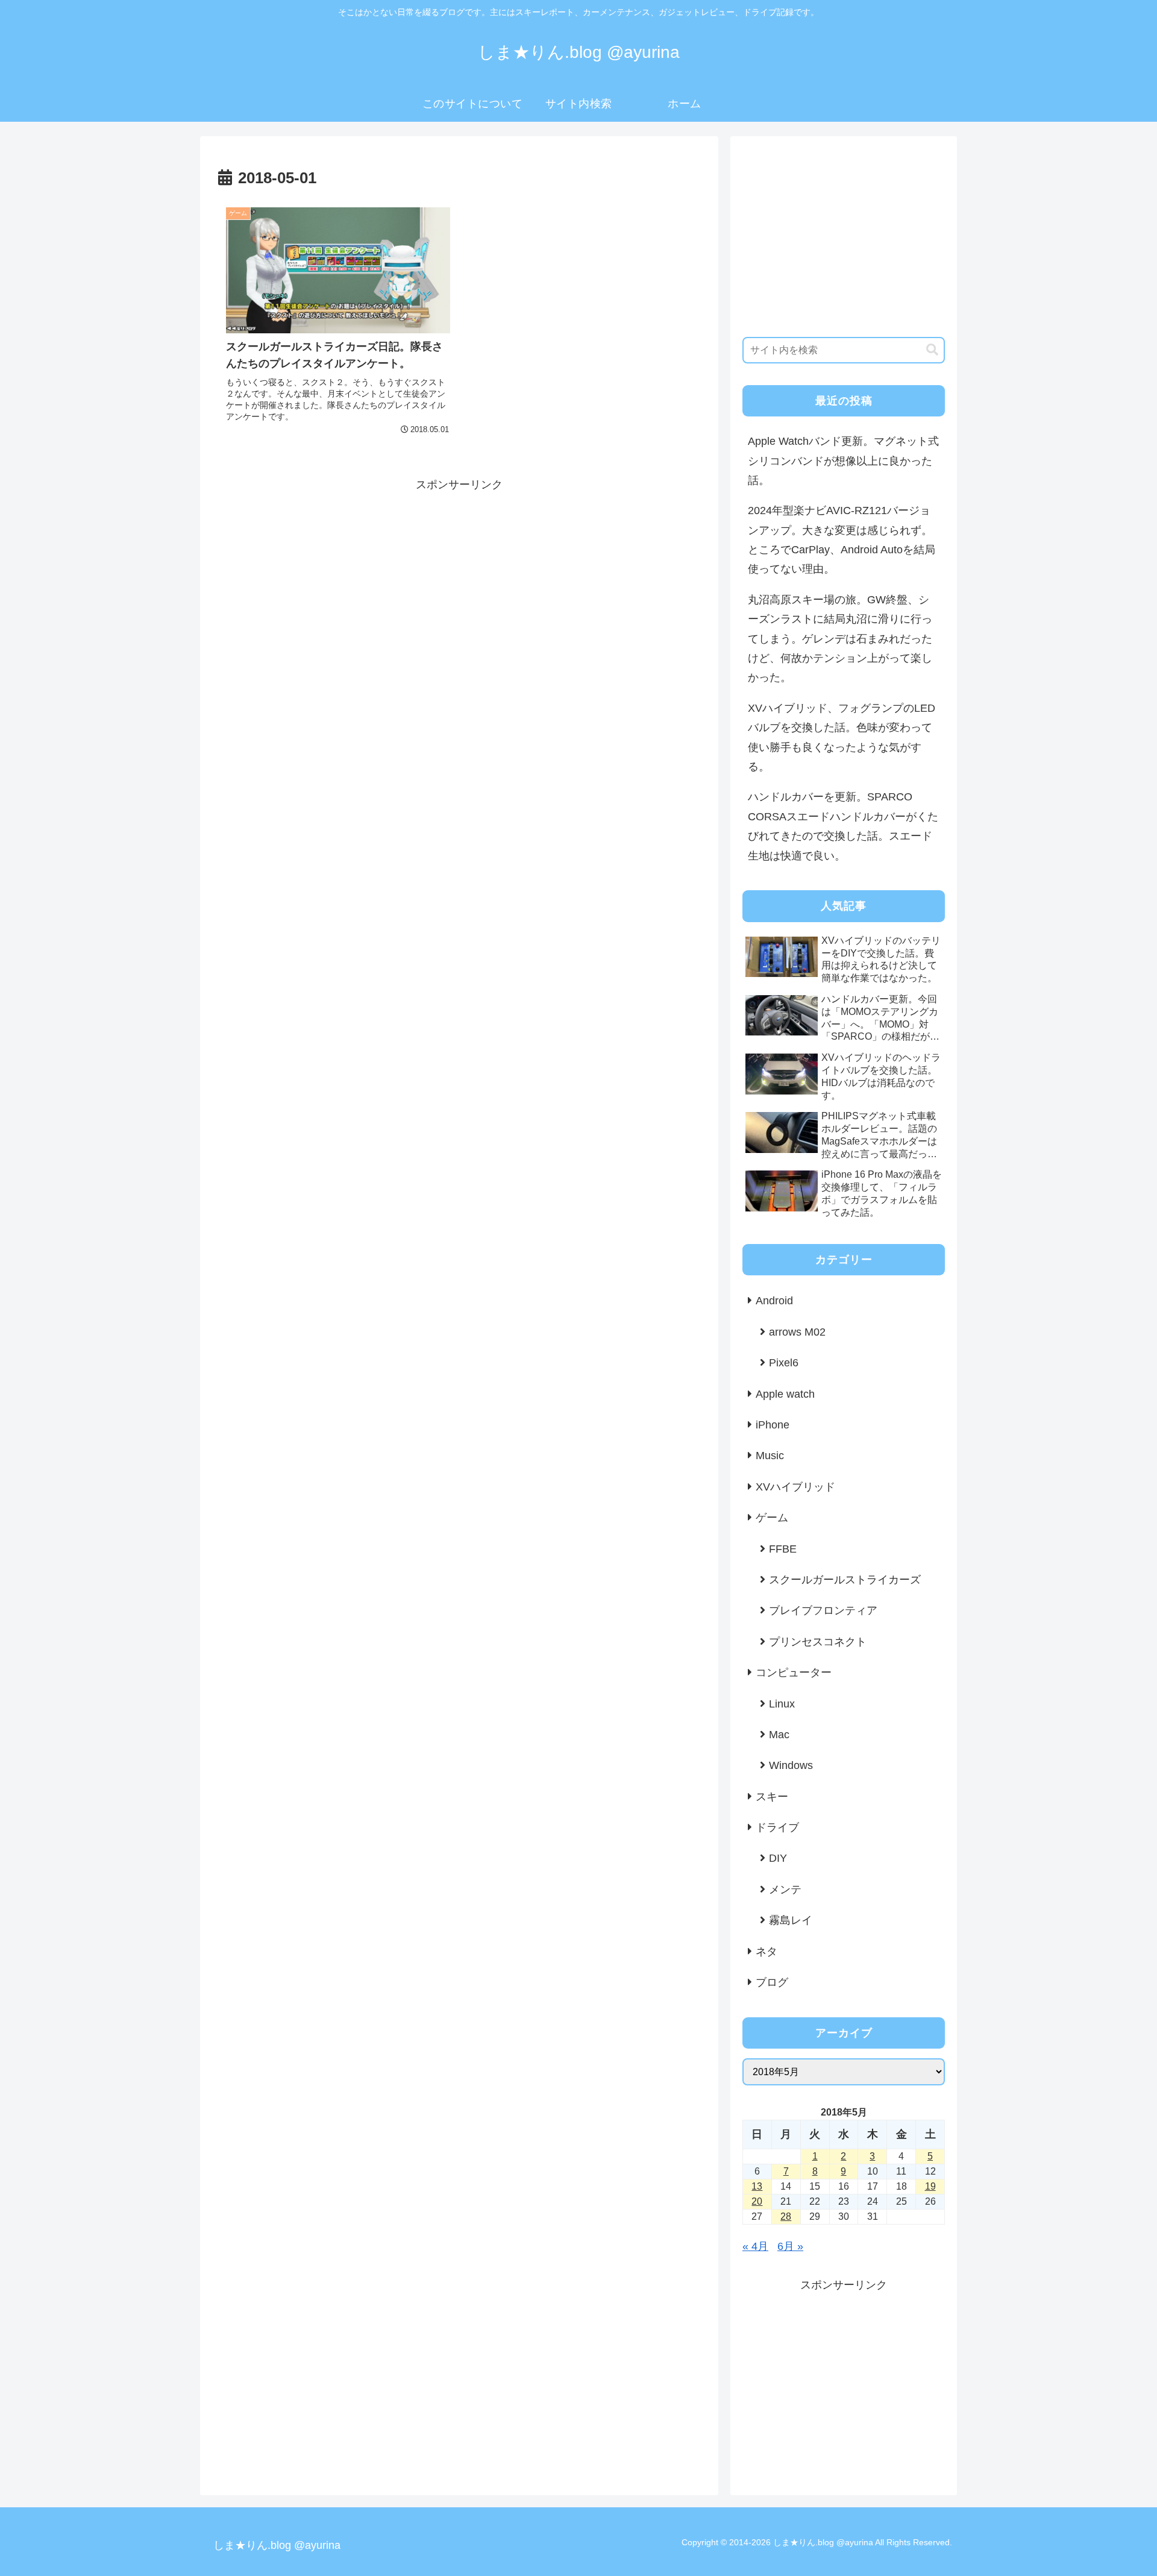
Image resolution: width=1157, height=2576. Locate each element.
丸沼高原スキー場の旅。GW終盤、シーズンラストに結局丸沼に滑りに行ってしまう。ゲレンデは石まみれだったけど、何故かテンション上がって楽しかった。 (840, 639)
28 (786, 2216)
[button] (932, 350)
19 (930, 2186)
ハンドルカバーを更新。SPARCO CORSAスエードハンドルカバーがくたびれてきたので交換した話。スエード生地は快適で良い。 (843, 826)
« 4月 (755, 2246)
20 (757, 2201)
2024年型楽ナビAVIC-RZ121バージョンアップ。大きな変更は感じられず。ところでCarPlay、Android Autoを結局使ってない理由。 (842, 540)
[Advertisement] (459, 579)
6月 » (790, 2246)
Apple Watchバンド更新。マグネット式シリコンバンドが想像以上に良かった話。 (843, 461)
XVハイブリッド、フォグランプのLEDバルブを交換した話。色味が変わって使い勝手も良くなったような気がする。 (842, 737)
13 (757, 2186)
